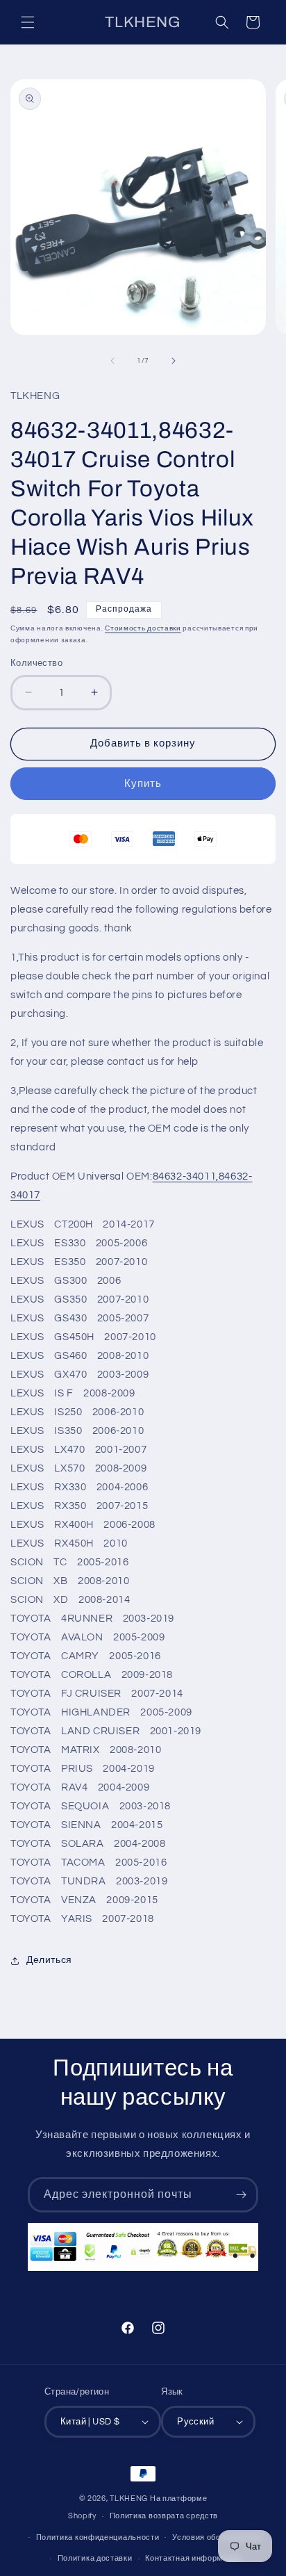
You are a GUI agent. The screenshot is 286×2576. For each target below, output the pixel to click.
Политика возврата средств (164, 2516)
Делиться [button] (49, 1960)
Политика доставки (95, 2558)
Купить (143, 784)
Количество (36, 663)
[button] (28, 22)
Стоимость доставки (143, 628)
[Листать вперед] (174, 361)
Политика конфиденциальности (98, 2537)
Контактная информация (193, 2558)
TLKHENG (129, 2498)
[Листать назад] (112, 361)
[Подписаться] (241, 2195)
